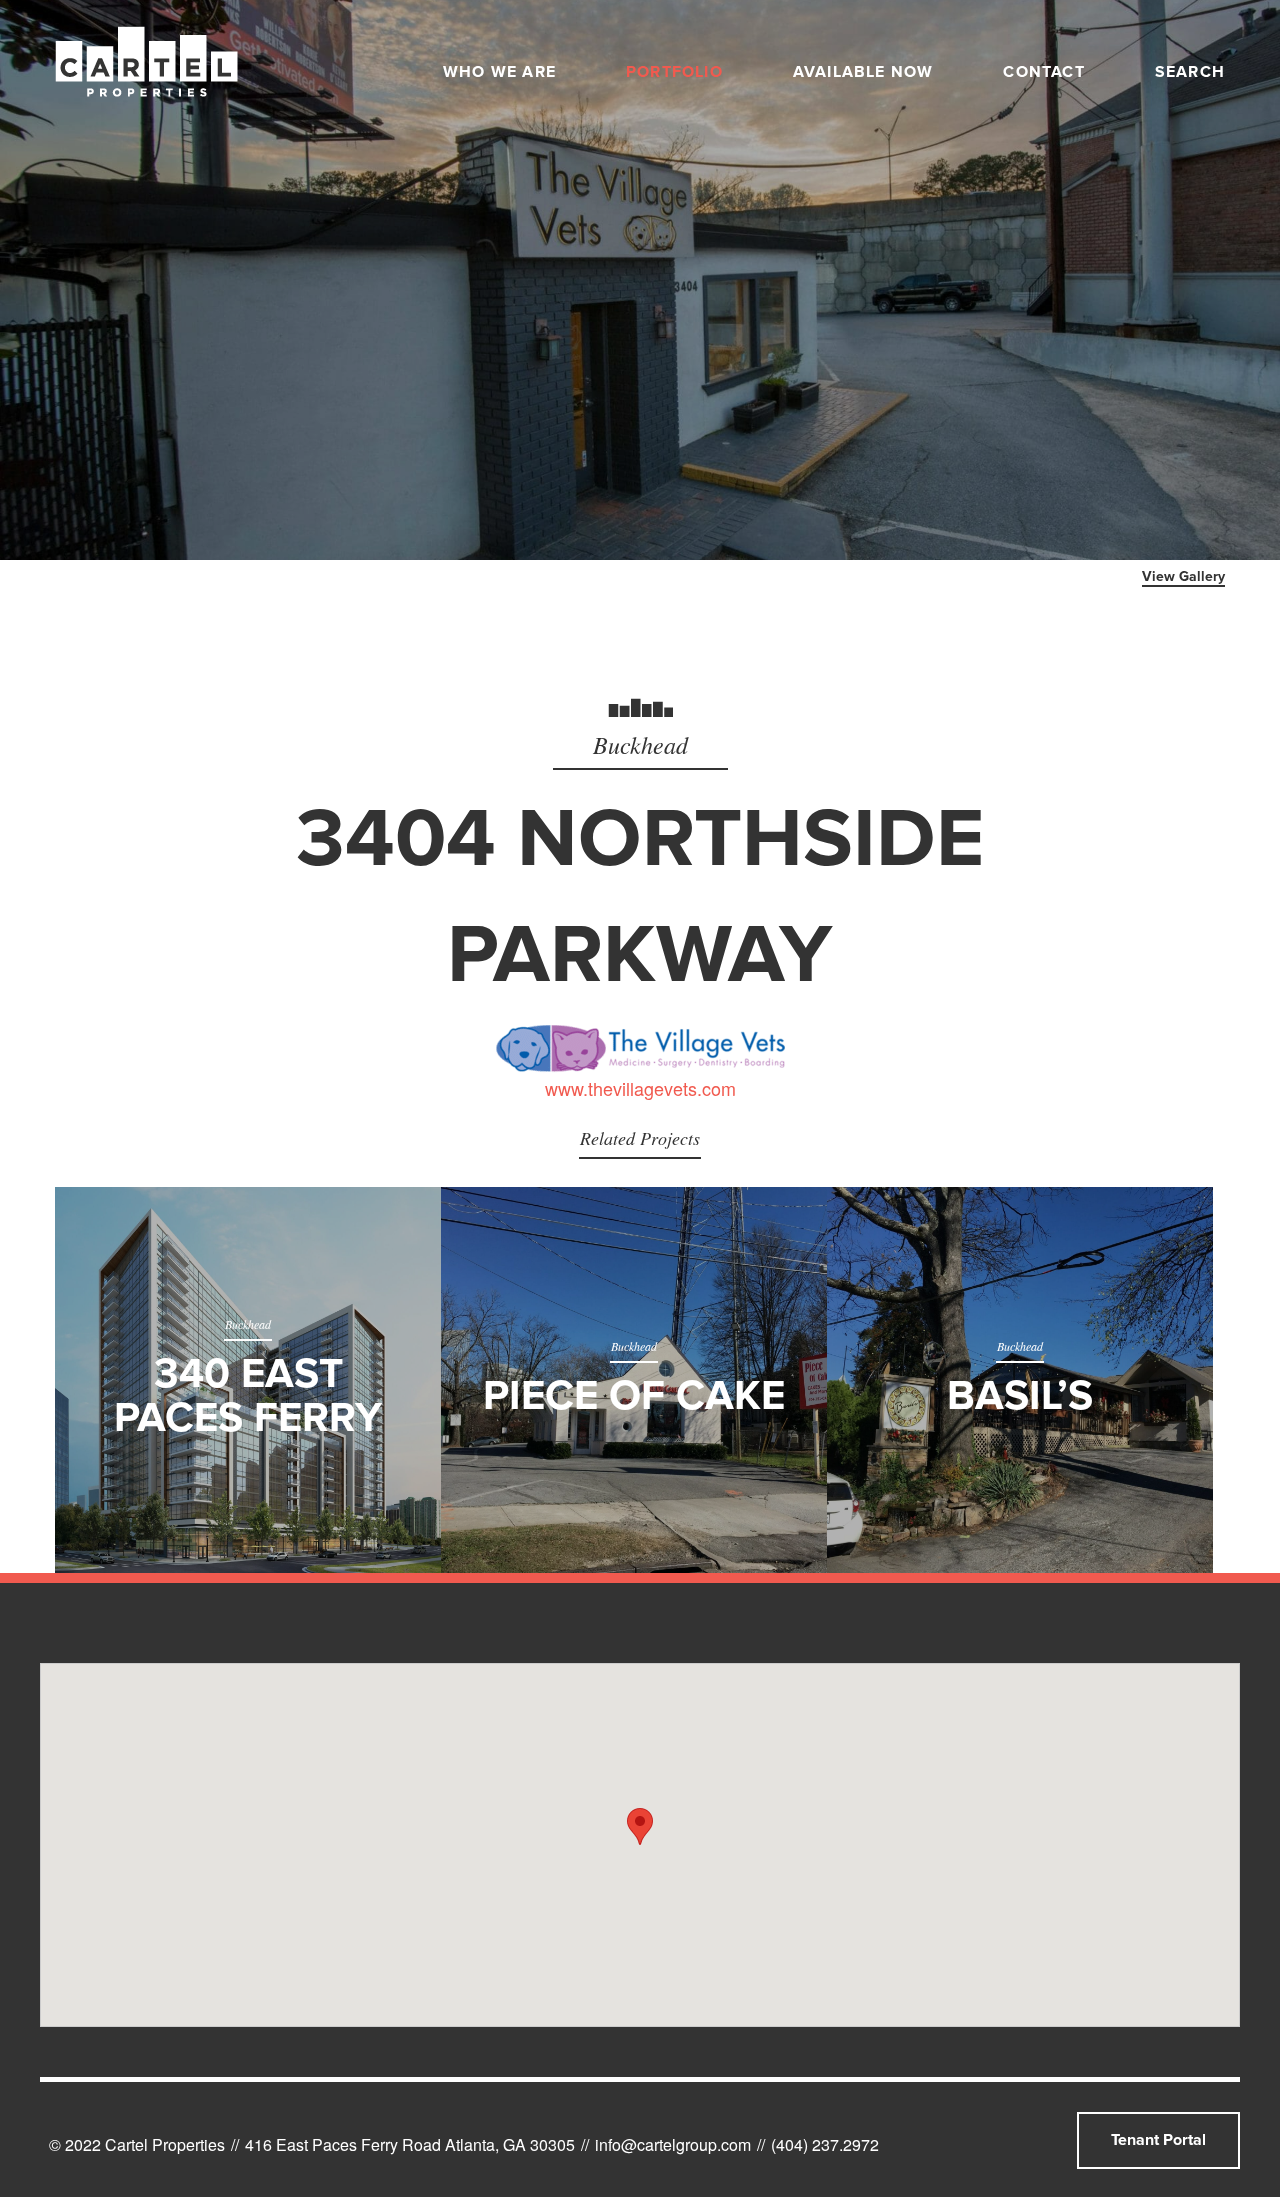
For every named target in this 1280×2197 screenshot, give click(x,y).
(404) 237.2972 (825, 2144)
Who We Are (499, 72)
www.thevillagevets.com (640, 1088)
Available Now (863, 72)
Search (1190, 72)
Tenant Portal (1158, 2140)
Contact (1043, 72)
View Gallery (1183, 576)
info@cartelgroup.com (673, 2144)
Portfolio (674, 72)
